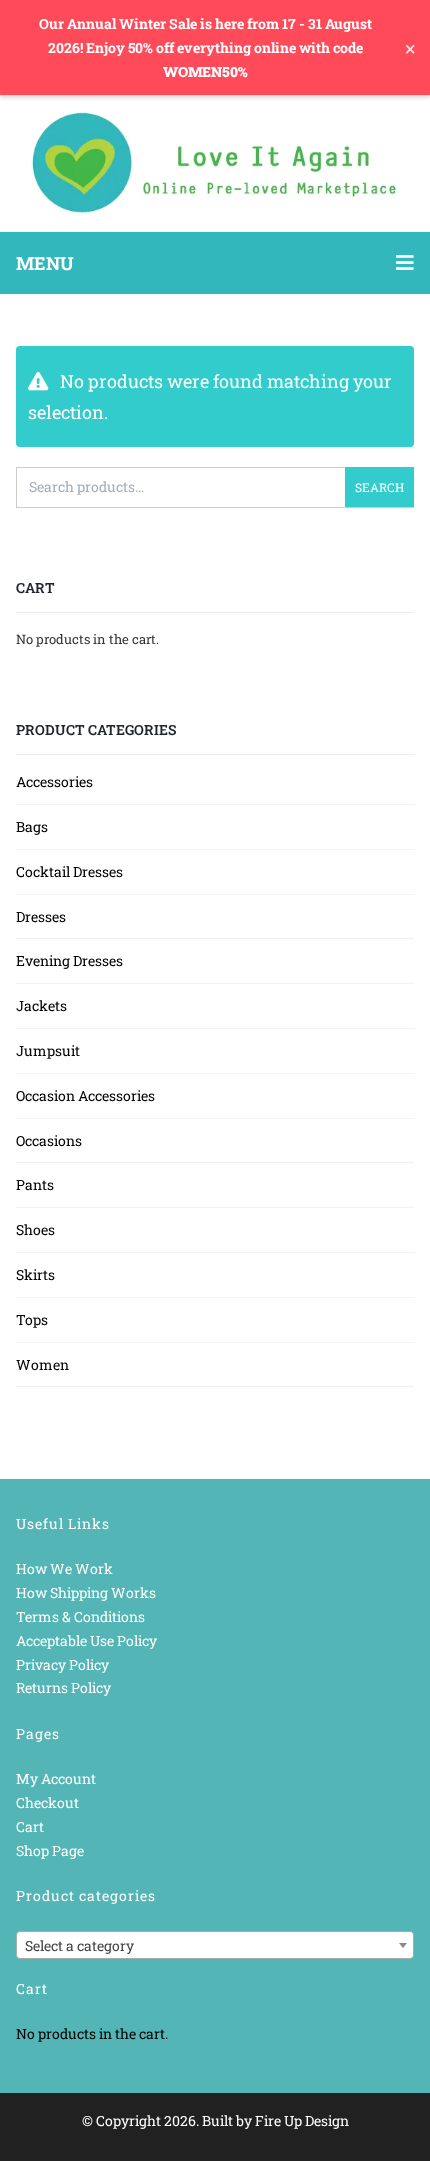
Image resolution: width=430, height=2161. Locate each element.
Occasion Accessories (85, 1095)
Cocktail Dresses (69, 871)
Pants (35, 1184)
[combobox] (215, 1945)
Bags (32, 826)
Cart (30, 1826)
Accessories (54, 781)
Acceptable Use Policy (86, 1640)
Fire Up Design (302, 2120)
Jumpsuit (48, 1050)
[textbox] (215, 1946)
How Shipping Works (86, 1592)
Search (379, 487)
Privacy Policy (62, 1664)
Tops (32, 1319)
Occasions (49, 1140)
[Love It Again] (215, 163)
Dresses (41, 916)
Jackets (41, 1005)
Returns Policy (63, 1687)
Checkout (47, 1802)
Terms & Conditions (80, 1616)
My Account (56, 1778)
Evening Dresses (69, 960)
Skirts (35, 1274)
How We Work (64, 1568)
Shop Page (50, 1850)
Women (42, 1364)
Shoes (35, 1229)
